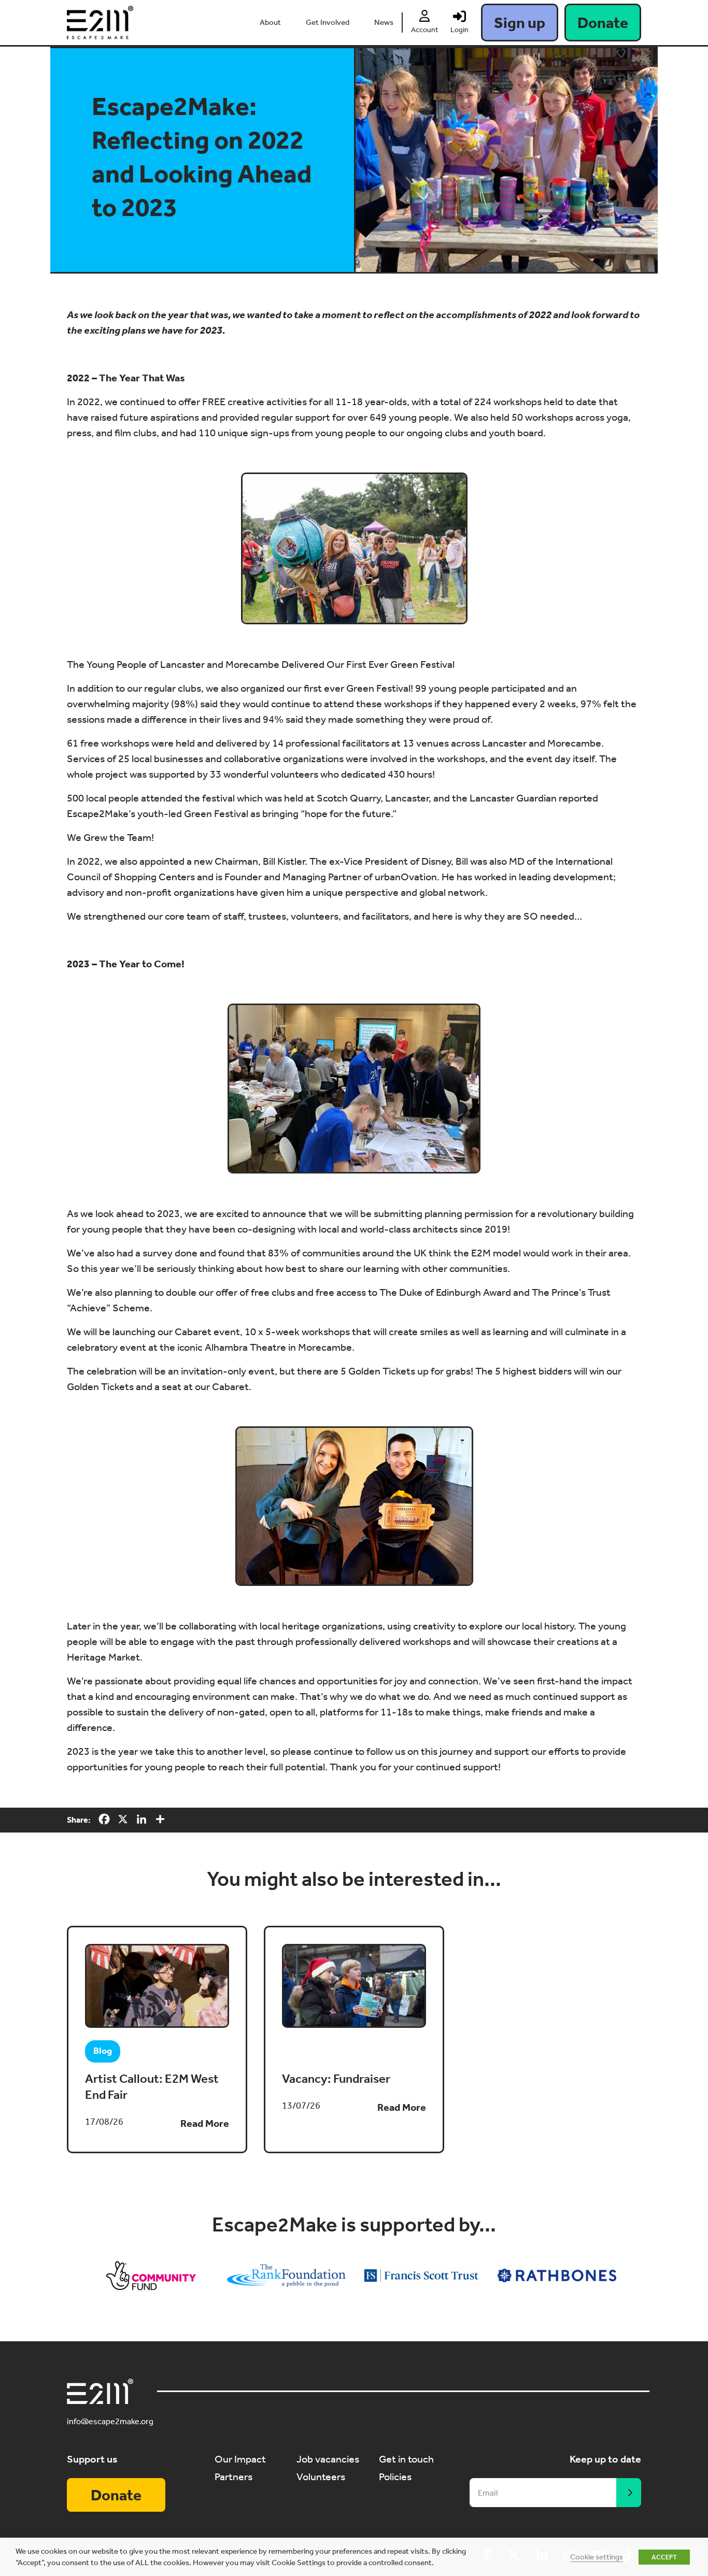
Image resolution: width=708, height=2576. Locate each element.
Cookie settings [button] (597, 2557)
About (270, 22)
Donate (603, 23)
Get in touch (406, 2459)
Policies (395, 2477)
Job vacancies (328, 2459)
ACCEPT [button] (664, 2557)
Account (424, 30)
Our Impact (240, 2459)
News (384, 22)
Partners (233, 2477)
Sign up (520, 23)
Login (459, 30)
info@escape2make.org (110, 2421)
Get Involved (328, 22)
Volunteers (321, 2477)
